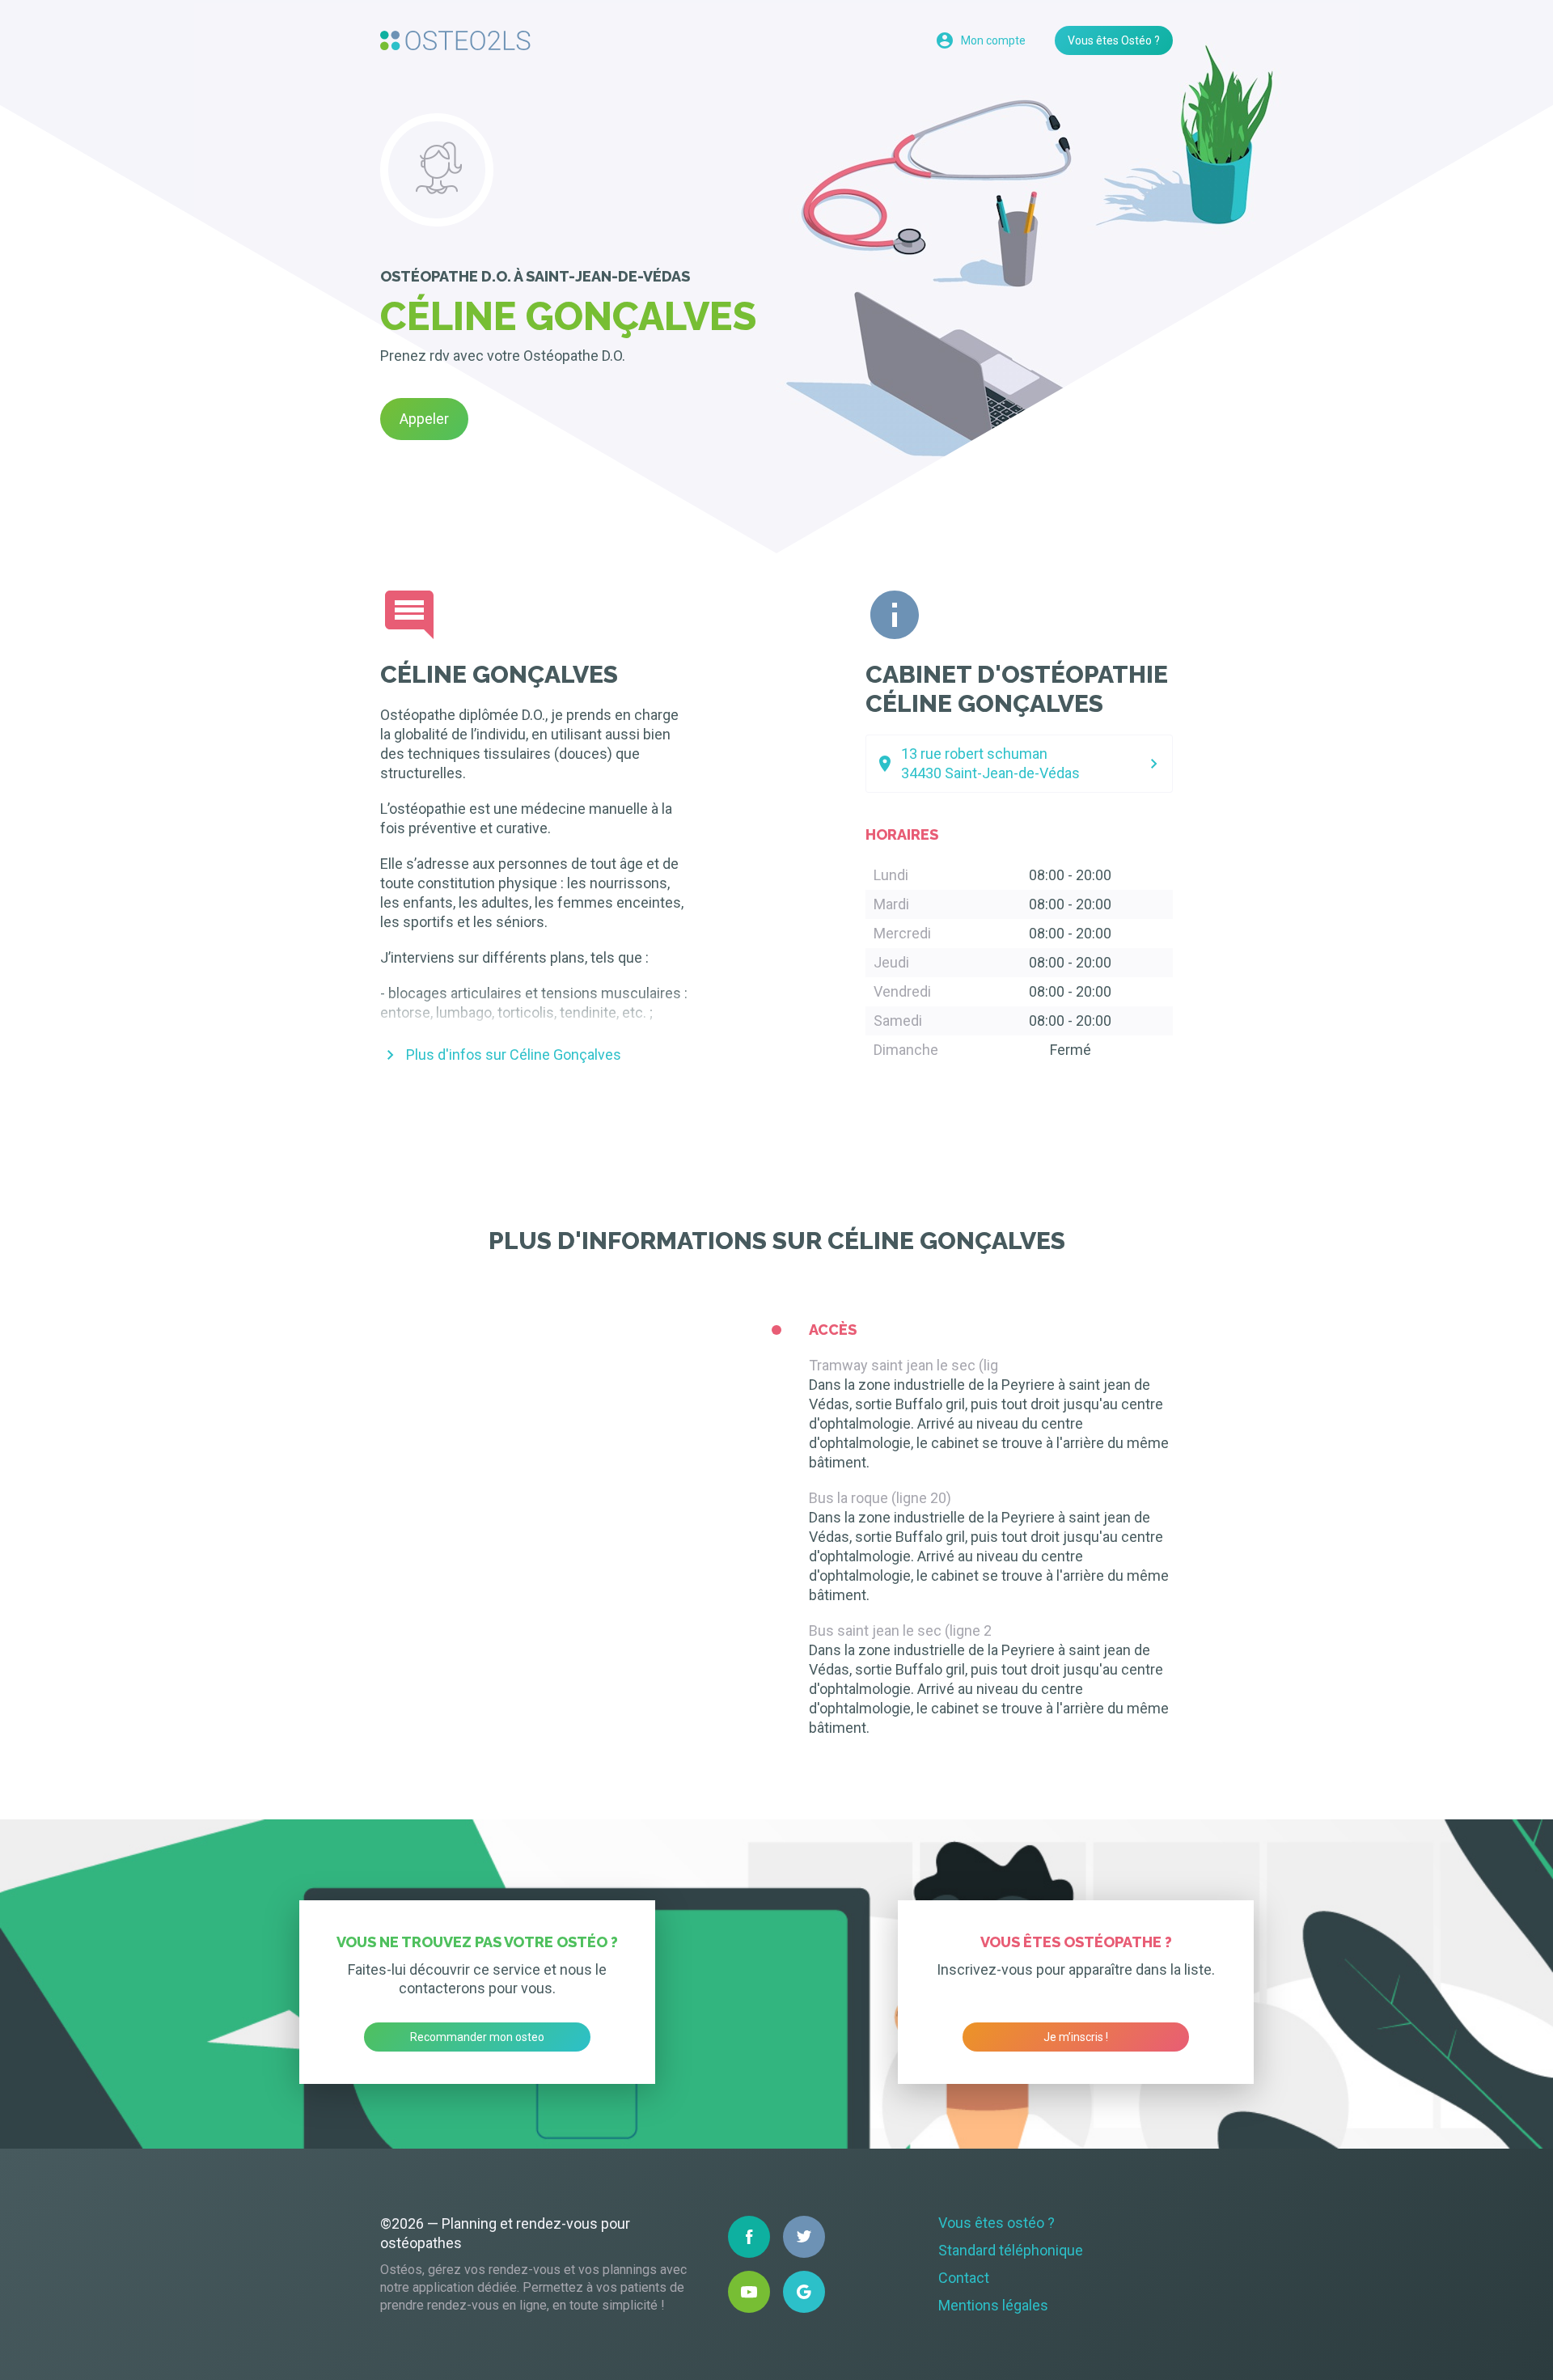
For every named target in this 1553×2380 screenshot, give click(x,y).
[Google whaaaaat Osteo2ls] (804, 2292)
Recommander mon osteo (477, 2037)
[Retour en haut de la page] (455, 40)
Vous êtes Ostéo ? (1114, 40)
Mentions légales (993, 2305)
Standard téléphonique (1011, 2250)
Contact (964, 2278)
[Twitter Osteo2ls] (804, 2237)
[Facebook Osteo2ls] (749, 2237)
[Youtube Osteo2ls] (749, 2292)
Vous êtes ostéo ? (997, 2223)
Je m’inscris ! (1076, 2037)
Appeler (424, 419)
